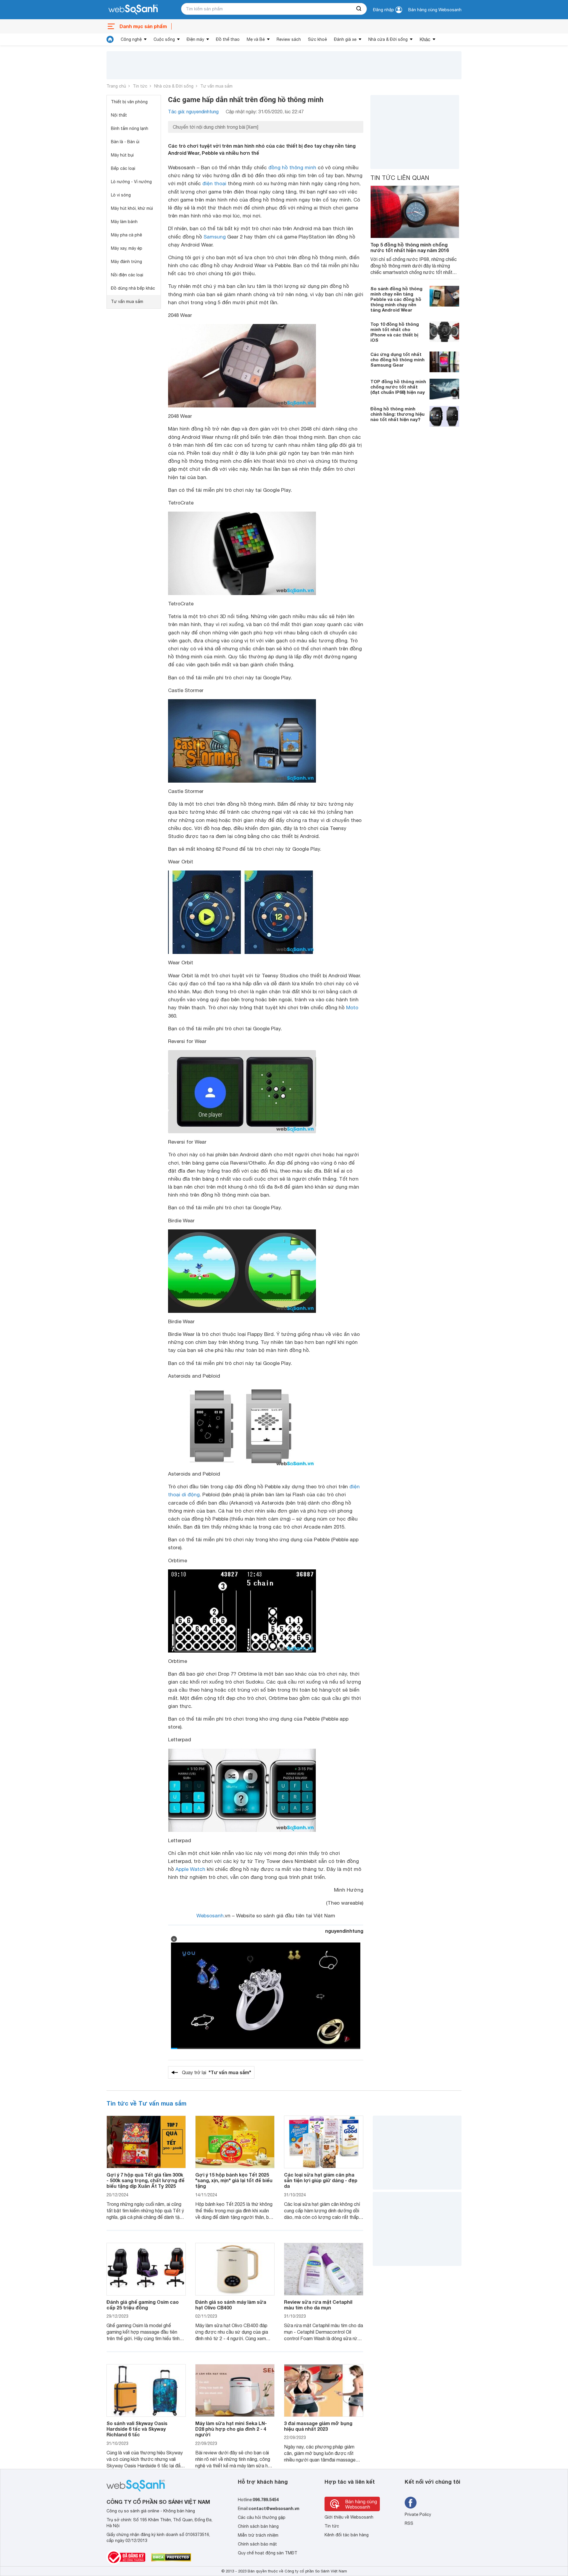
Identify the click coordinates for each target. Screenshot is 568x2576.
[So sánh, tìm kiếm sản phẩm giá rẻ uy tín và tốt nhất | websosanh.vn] (133, 10)
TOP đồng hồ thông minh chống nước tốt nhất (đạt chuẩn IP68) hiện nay (398, 387)
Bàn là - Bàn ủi (125, 142)
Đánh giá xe (345, 39)
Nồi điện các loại (127, 275)
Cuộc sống (164, 39)
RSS (409, 2523)
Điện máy (195, 39)
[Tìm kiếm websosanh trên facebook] (411, 2503)
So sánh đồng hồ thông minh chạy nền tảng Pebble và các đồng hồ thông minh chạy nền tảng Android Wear (396, 299)
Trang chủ (116, 86)
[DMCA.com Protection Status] (171, 2557)
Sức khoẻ (317, 39)
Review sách (289, 39)
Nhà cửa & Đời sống (388, 39)
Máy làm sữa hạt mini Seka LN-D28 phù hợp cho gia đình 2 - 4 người (231, 2429)
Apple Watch (190, 1869)
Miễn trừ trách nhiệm (258, 2535)
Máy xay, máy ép (127, 248)
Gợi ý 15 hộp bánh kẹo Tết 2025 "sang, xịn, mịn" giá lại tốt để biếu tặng (234, 2180)
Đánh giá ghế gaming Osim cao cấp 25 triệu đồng (143, 2305)
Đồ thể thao (228, 39)
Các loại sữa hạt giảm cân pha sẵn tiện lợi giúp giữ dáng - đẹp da (321, 2180)
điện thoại (214, 183)
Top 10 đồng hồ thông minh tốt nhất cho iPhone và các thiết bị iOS (395, 332)
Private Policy (418, 2514)
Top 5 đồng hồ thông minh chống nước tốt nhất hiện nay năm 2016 (410, 247)
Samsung (215, 237)
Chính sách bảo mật (257, 2544)
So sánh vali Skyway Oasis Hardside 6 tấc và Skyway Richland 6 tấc (137, 2429)
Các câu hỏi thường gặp (262, 2517)
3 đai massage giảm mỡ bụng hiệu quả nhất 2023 (318, 2426)
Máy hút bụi (122, 155)
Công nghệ (131, 39)
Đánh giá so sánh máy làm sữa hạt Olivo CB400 (231, 2305)
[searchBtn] (359, 9)
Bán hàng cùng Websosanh (435, 10)
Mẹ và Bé (256, 39)
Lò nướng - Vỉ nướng (131, 182)
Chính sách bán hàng (258, 2526)
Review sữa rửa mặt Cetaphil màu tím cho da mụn (318, 2305)
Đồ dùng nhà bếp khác (133, 288)
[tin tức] (110, 39)
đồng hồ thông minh (292, 167)
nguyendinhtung (344, 1931)
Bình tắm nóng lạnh (130, 128)
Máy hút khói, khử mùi (132, 208)
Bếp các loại (123, 168)
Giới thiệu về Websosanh (349, 2517)
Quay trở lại (217, 2072)
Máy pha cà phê (126, 235)
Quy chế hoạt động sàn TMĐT (268, 2553)
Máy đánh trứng (126, 262)
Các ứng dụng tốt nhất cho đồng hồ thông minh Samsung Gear (397, 360)
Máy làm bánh (124, 222)
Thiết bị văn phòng (129, 102)
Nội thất (119, 115)
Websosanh (210, 1916)
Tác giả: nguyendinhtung (193, 112)
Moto (352, 1007)
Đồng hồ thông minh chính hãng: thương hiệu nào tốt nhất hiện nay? (397, 414)
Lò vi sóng (121, 195)
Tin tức (140, 86)
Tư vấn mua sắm (216, 86)
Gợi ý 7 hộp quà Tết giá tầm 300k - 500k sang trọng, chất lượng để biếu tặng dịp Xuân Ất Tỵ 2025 (146, 2180)
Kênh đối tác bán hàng (347, 2535)
